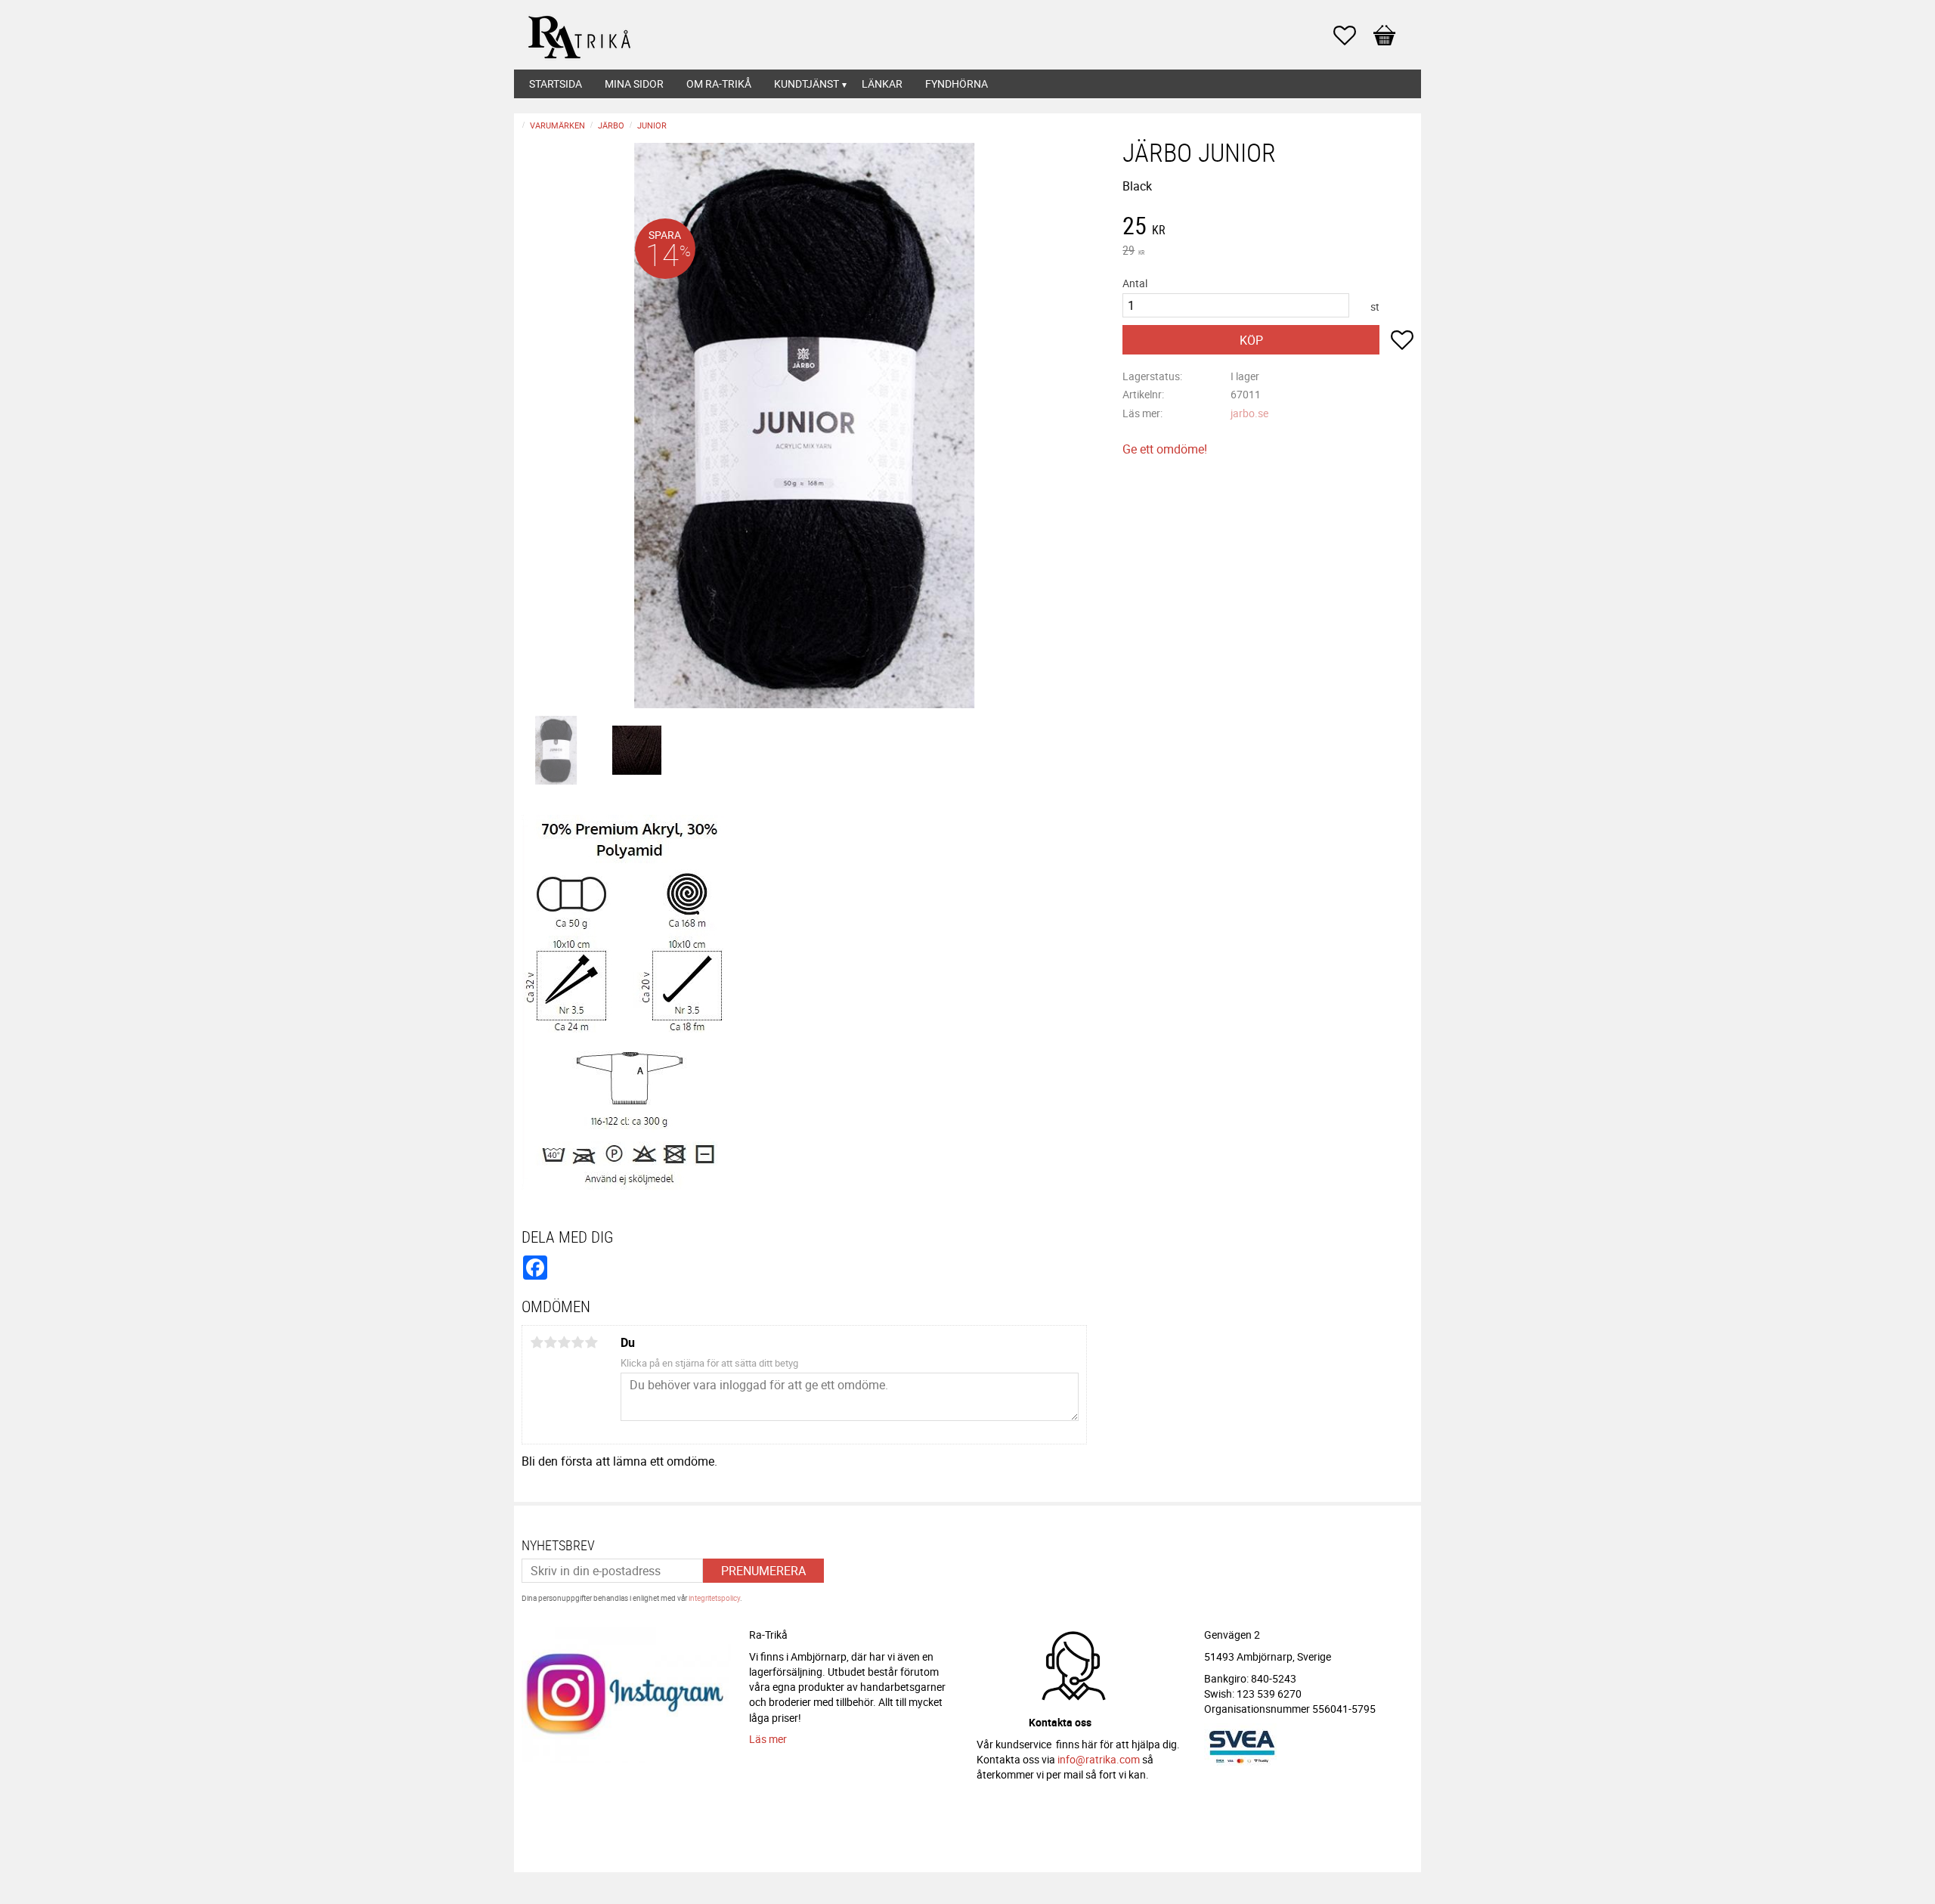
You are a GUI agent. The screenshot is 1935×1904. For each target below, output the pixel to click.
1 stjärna (537, 1342)
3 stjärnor (564, 1342)
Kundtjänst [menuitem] (807, 84)
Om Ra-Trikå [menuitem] (719, 84)
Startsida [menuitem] (556, 84)
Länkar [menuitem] (882, 84)
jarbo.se (1249, 413)
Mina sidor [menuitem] (634, 84)
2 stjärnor (550, 1342)
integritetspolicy (714, 1598)
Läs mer (768, 1739)
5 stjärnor (591, 1342)
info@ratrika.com (1099, 1759)
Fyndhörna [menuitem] (957, 84)
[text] (1268, 228)
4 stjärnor (577, 1342)
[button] (1352, 36)
